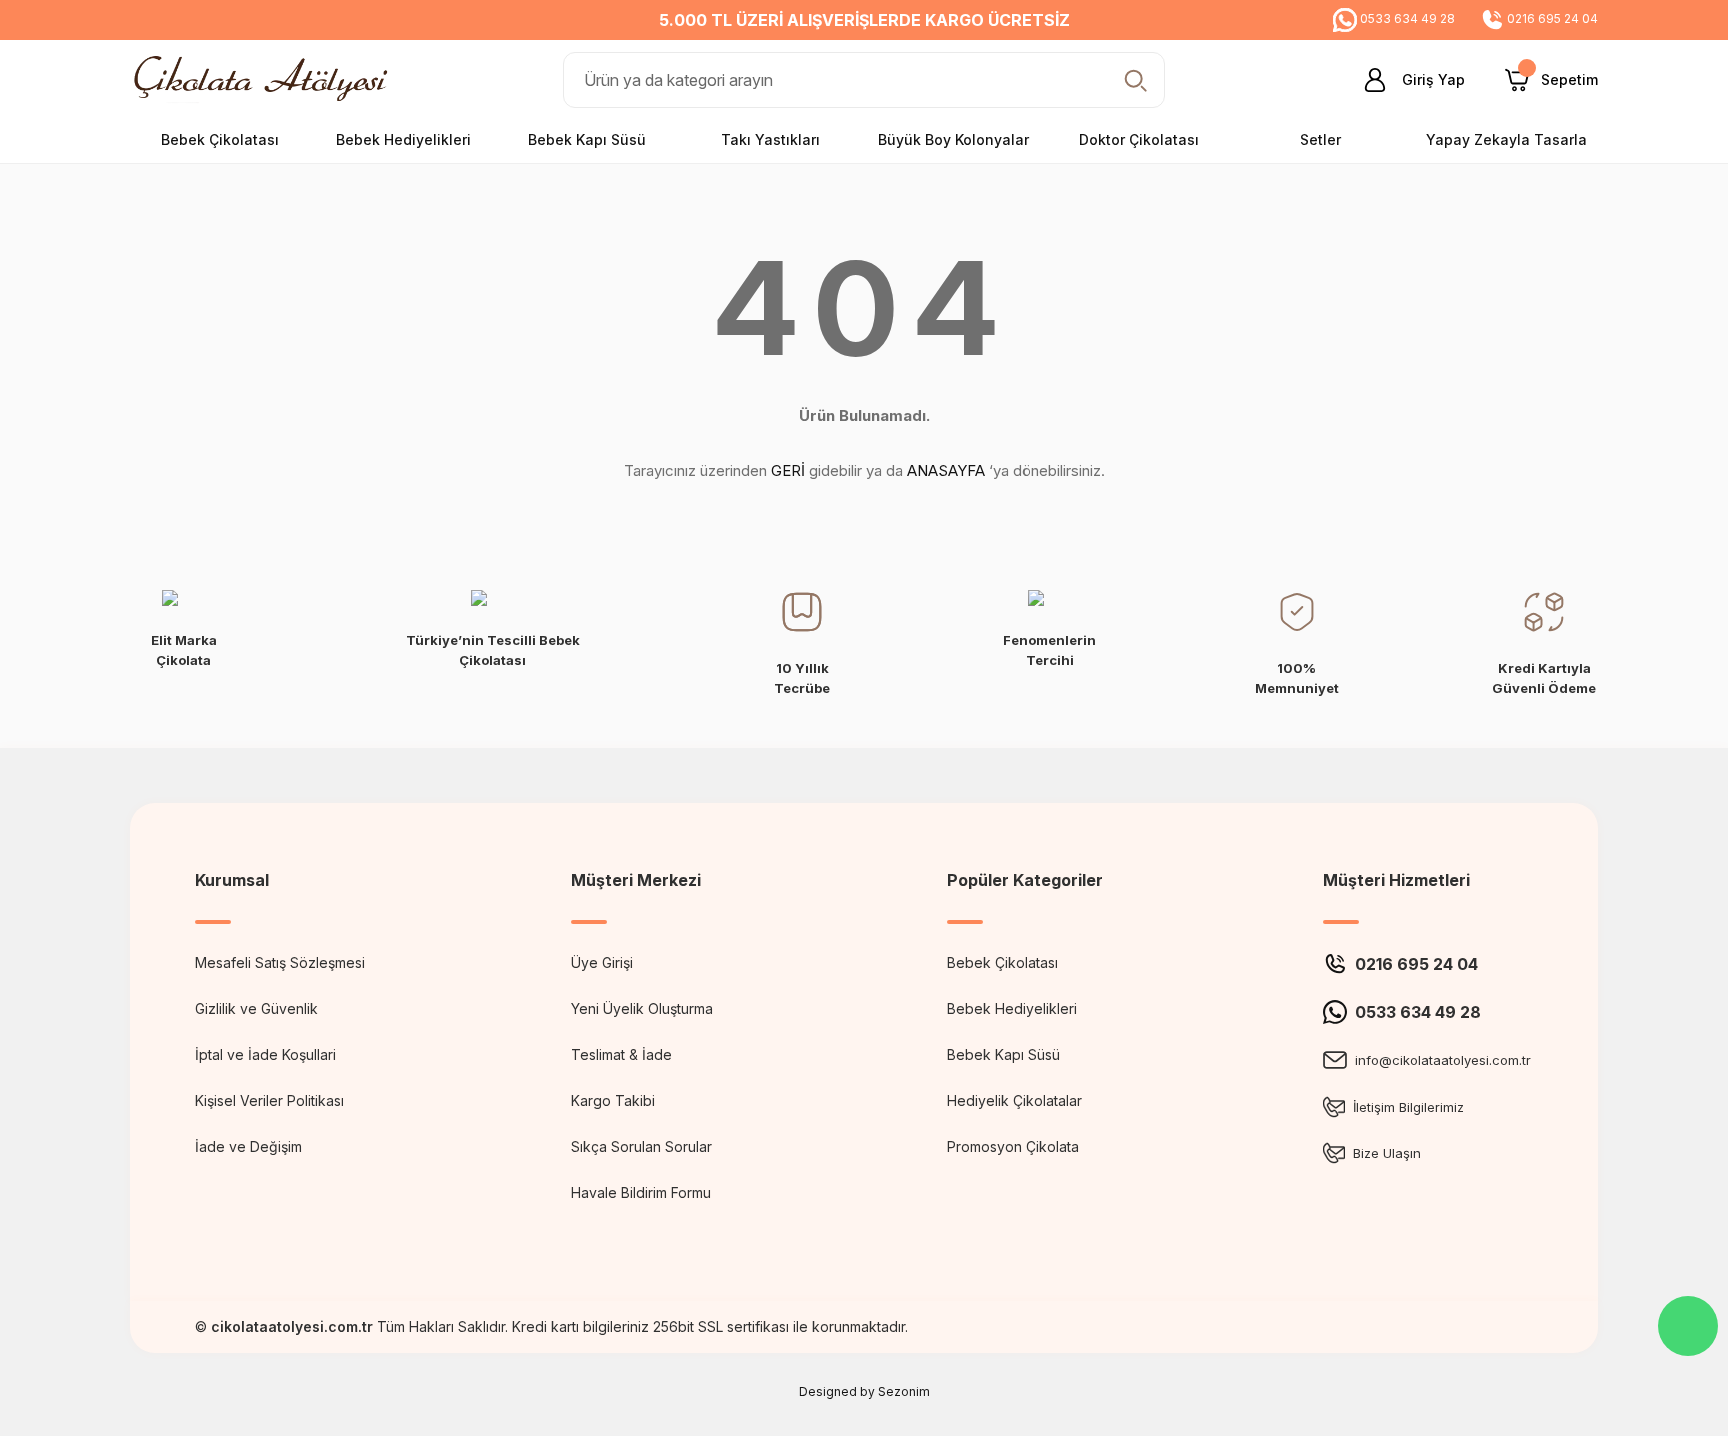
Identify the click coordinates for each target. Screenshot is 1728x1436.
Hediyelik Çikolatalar (1014, 1100)
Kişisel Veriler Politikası (269, 1100)
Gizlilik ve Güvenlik (256, 1008)
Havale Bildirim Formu (641, 1192)
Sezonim (904, 1391)
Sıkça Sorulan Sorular (641, 1146)
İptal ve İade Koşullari (265, 1054)
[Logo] (266, 78)
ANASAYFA (946, 470)
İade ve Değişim (248, 1146)
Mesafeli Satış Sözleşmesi (280, 962)
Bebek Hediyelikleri (1012, 1008)
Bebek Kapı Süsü (1003, 1054)
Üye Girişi (602, 962)
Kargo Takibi (613, 1100)
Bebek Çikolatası (1002, 962)
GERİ (788, 470)
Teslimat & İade (621, 1054)
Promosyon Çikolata (1013, 1146)
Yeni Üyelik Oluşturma (642, 1008)
